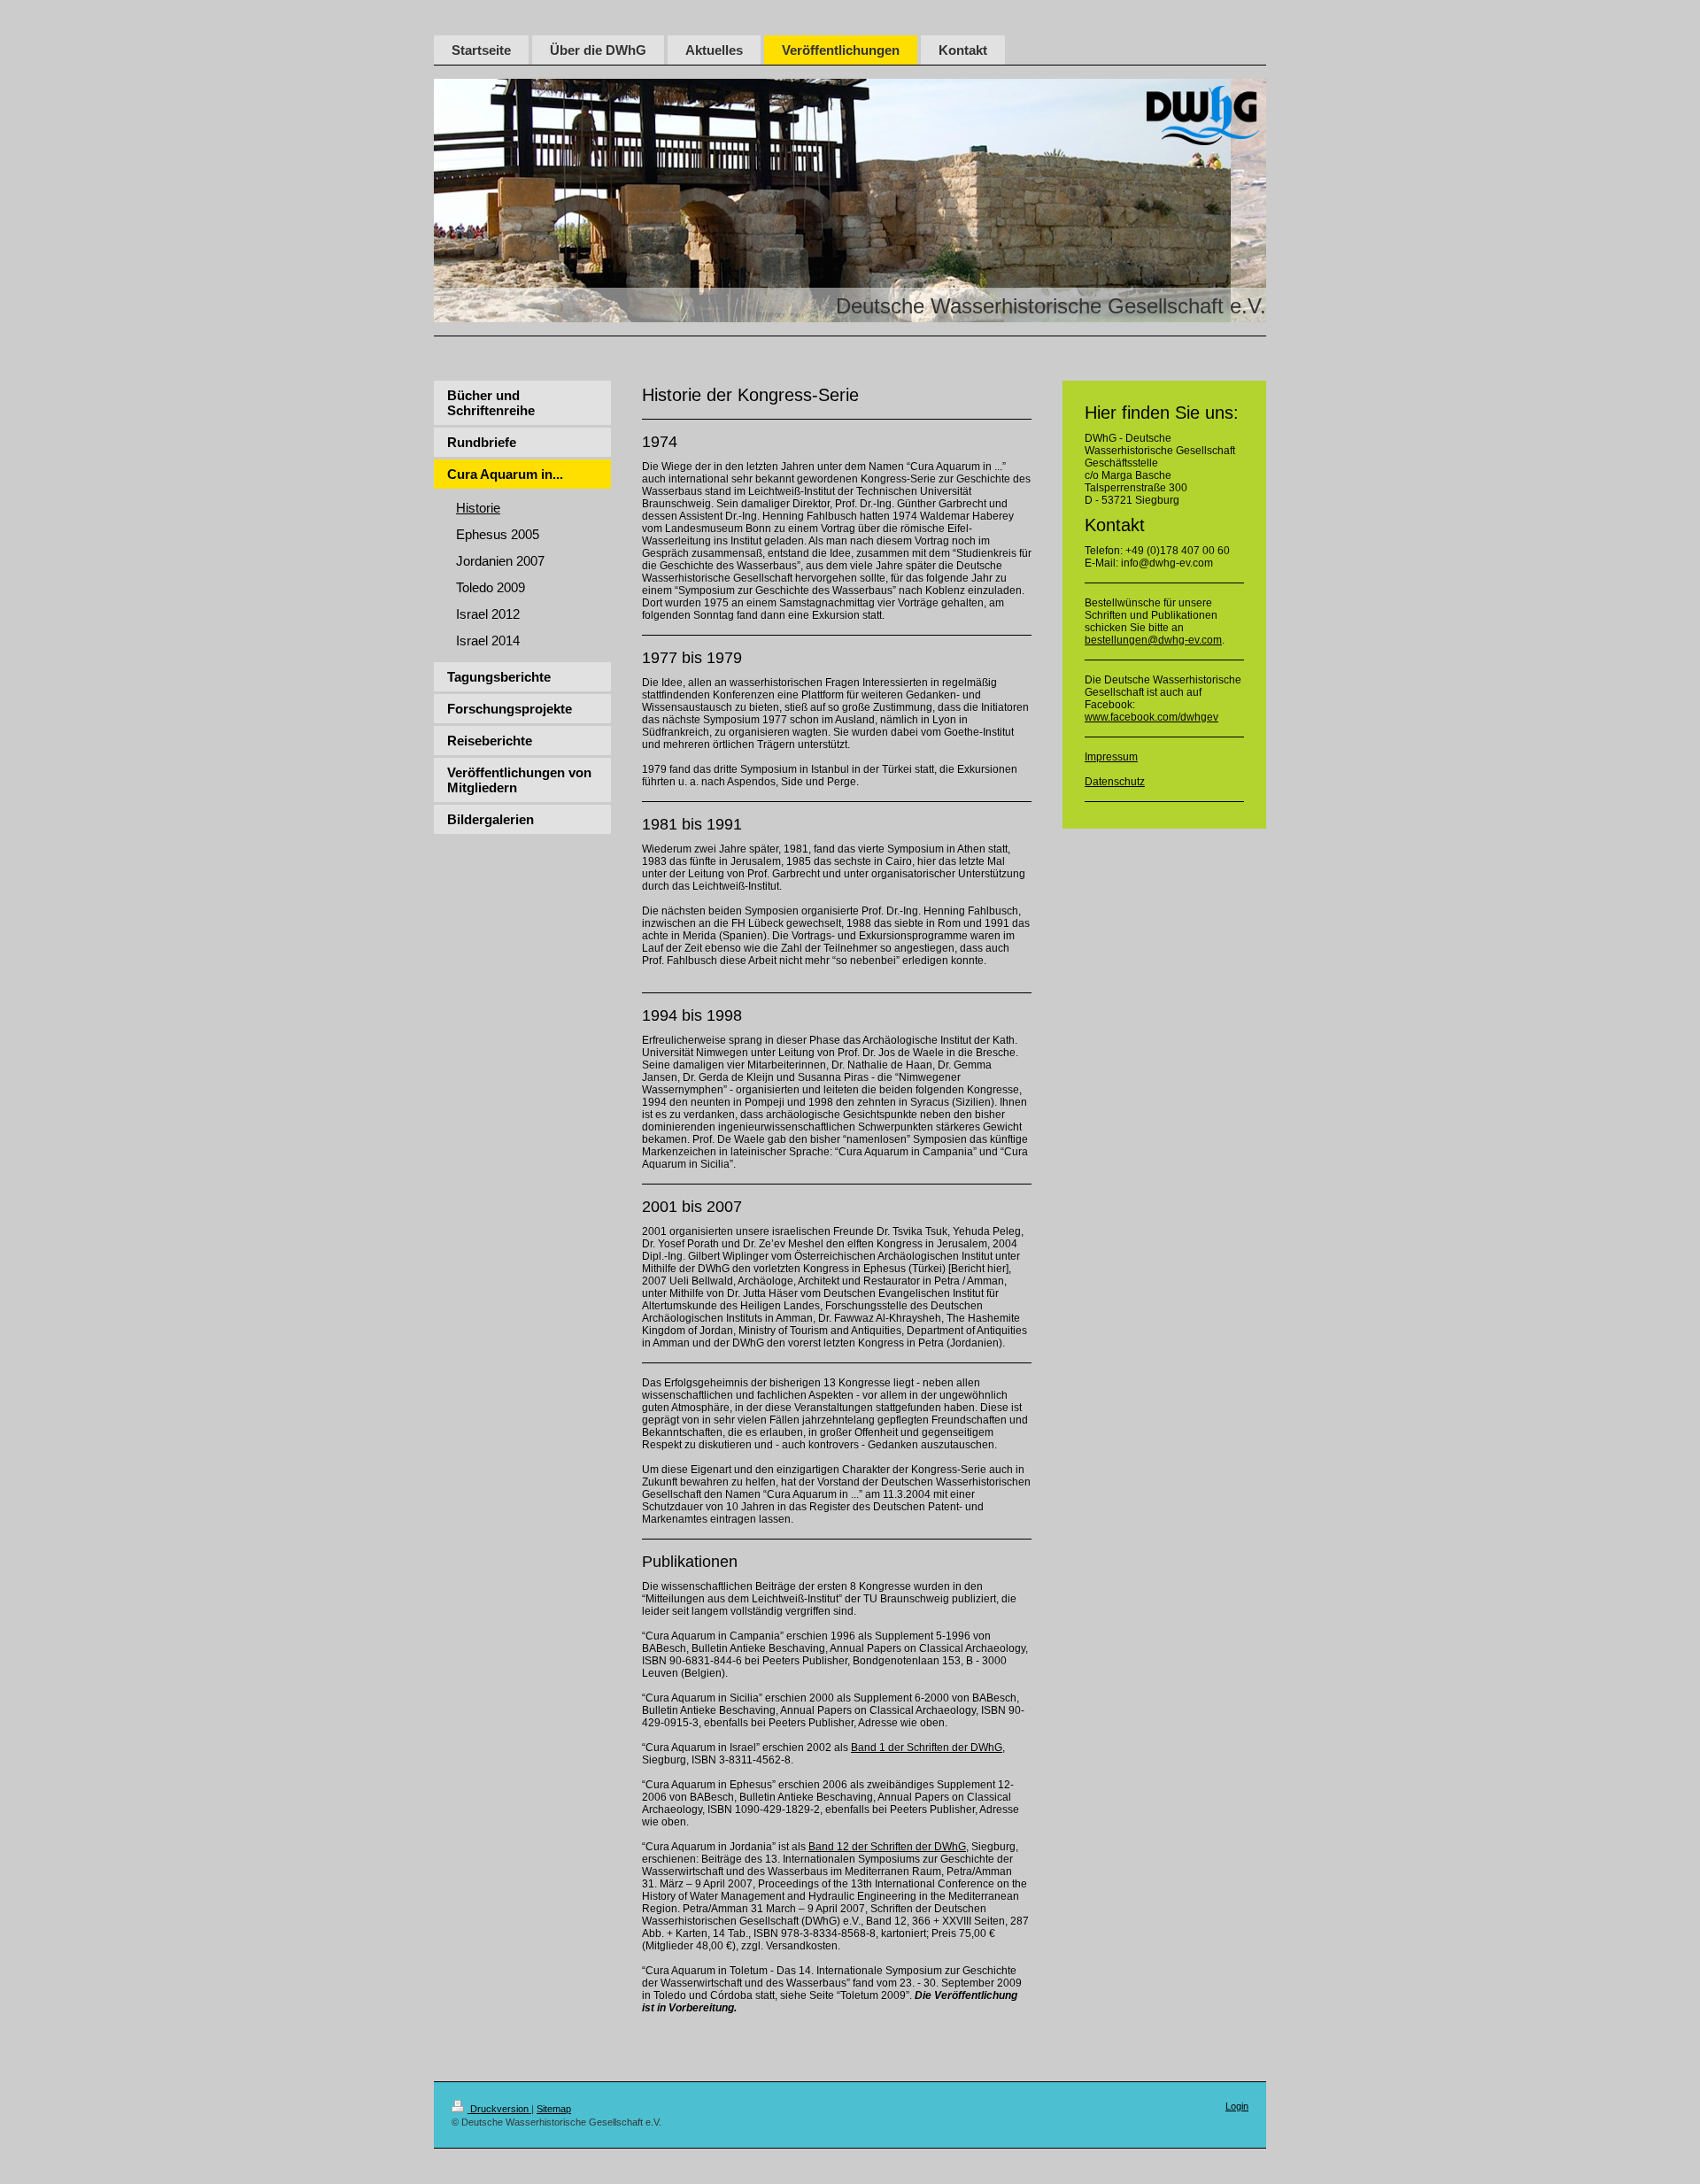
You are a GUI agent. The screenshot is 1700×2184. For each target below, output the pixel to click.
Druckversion (499, 2109)
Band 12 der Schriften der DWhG (887, 1847)
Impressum (1111, 757)
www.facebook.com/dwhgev (1151, 717)
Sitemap (554, 2109)
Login (1237, 2106)
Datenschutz (1115, 782)
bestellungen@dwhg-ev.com (1153, 640)
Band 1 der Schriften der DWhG (927, 1748)
